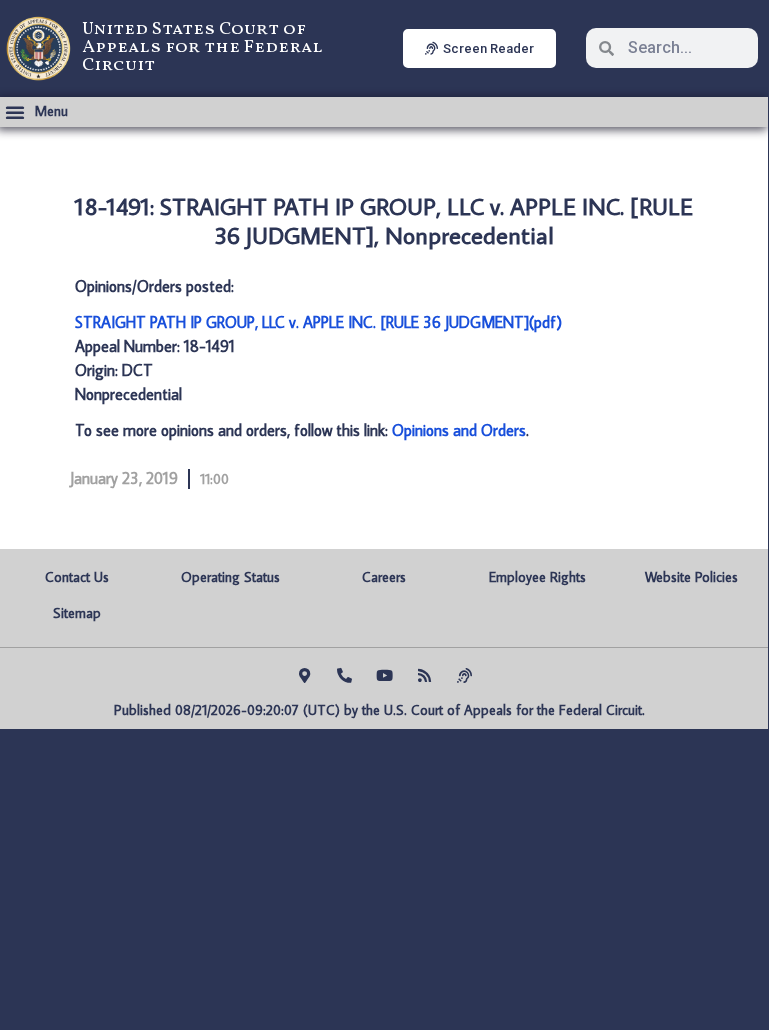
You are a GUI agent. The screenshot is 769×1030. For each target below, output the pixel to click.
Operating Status (230, 577)
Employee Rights (537, 577)
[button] (36, 112)
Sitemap (77, 613)
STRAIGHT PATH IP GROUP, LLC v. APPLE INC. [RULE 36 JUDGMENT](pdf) (318, 322)
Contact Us (77, 577)
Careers (384, 577)
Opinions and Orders (459, 430)
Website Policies (691, 577)
